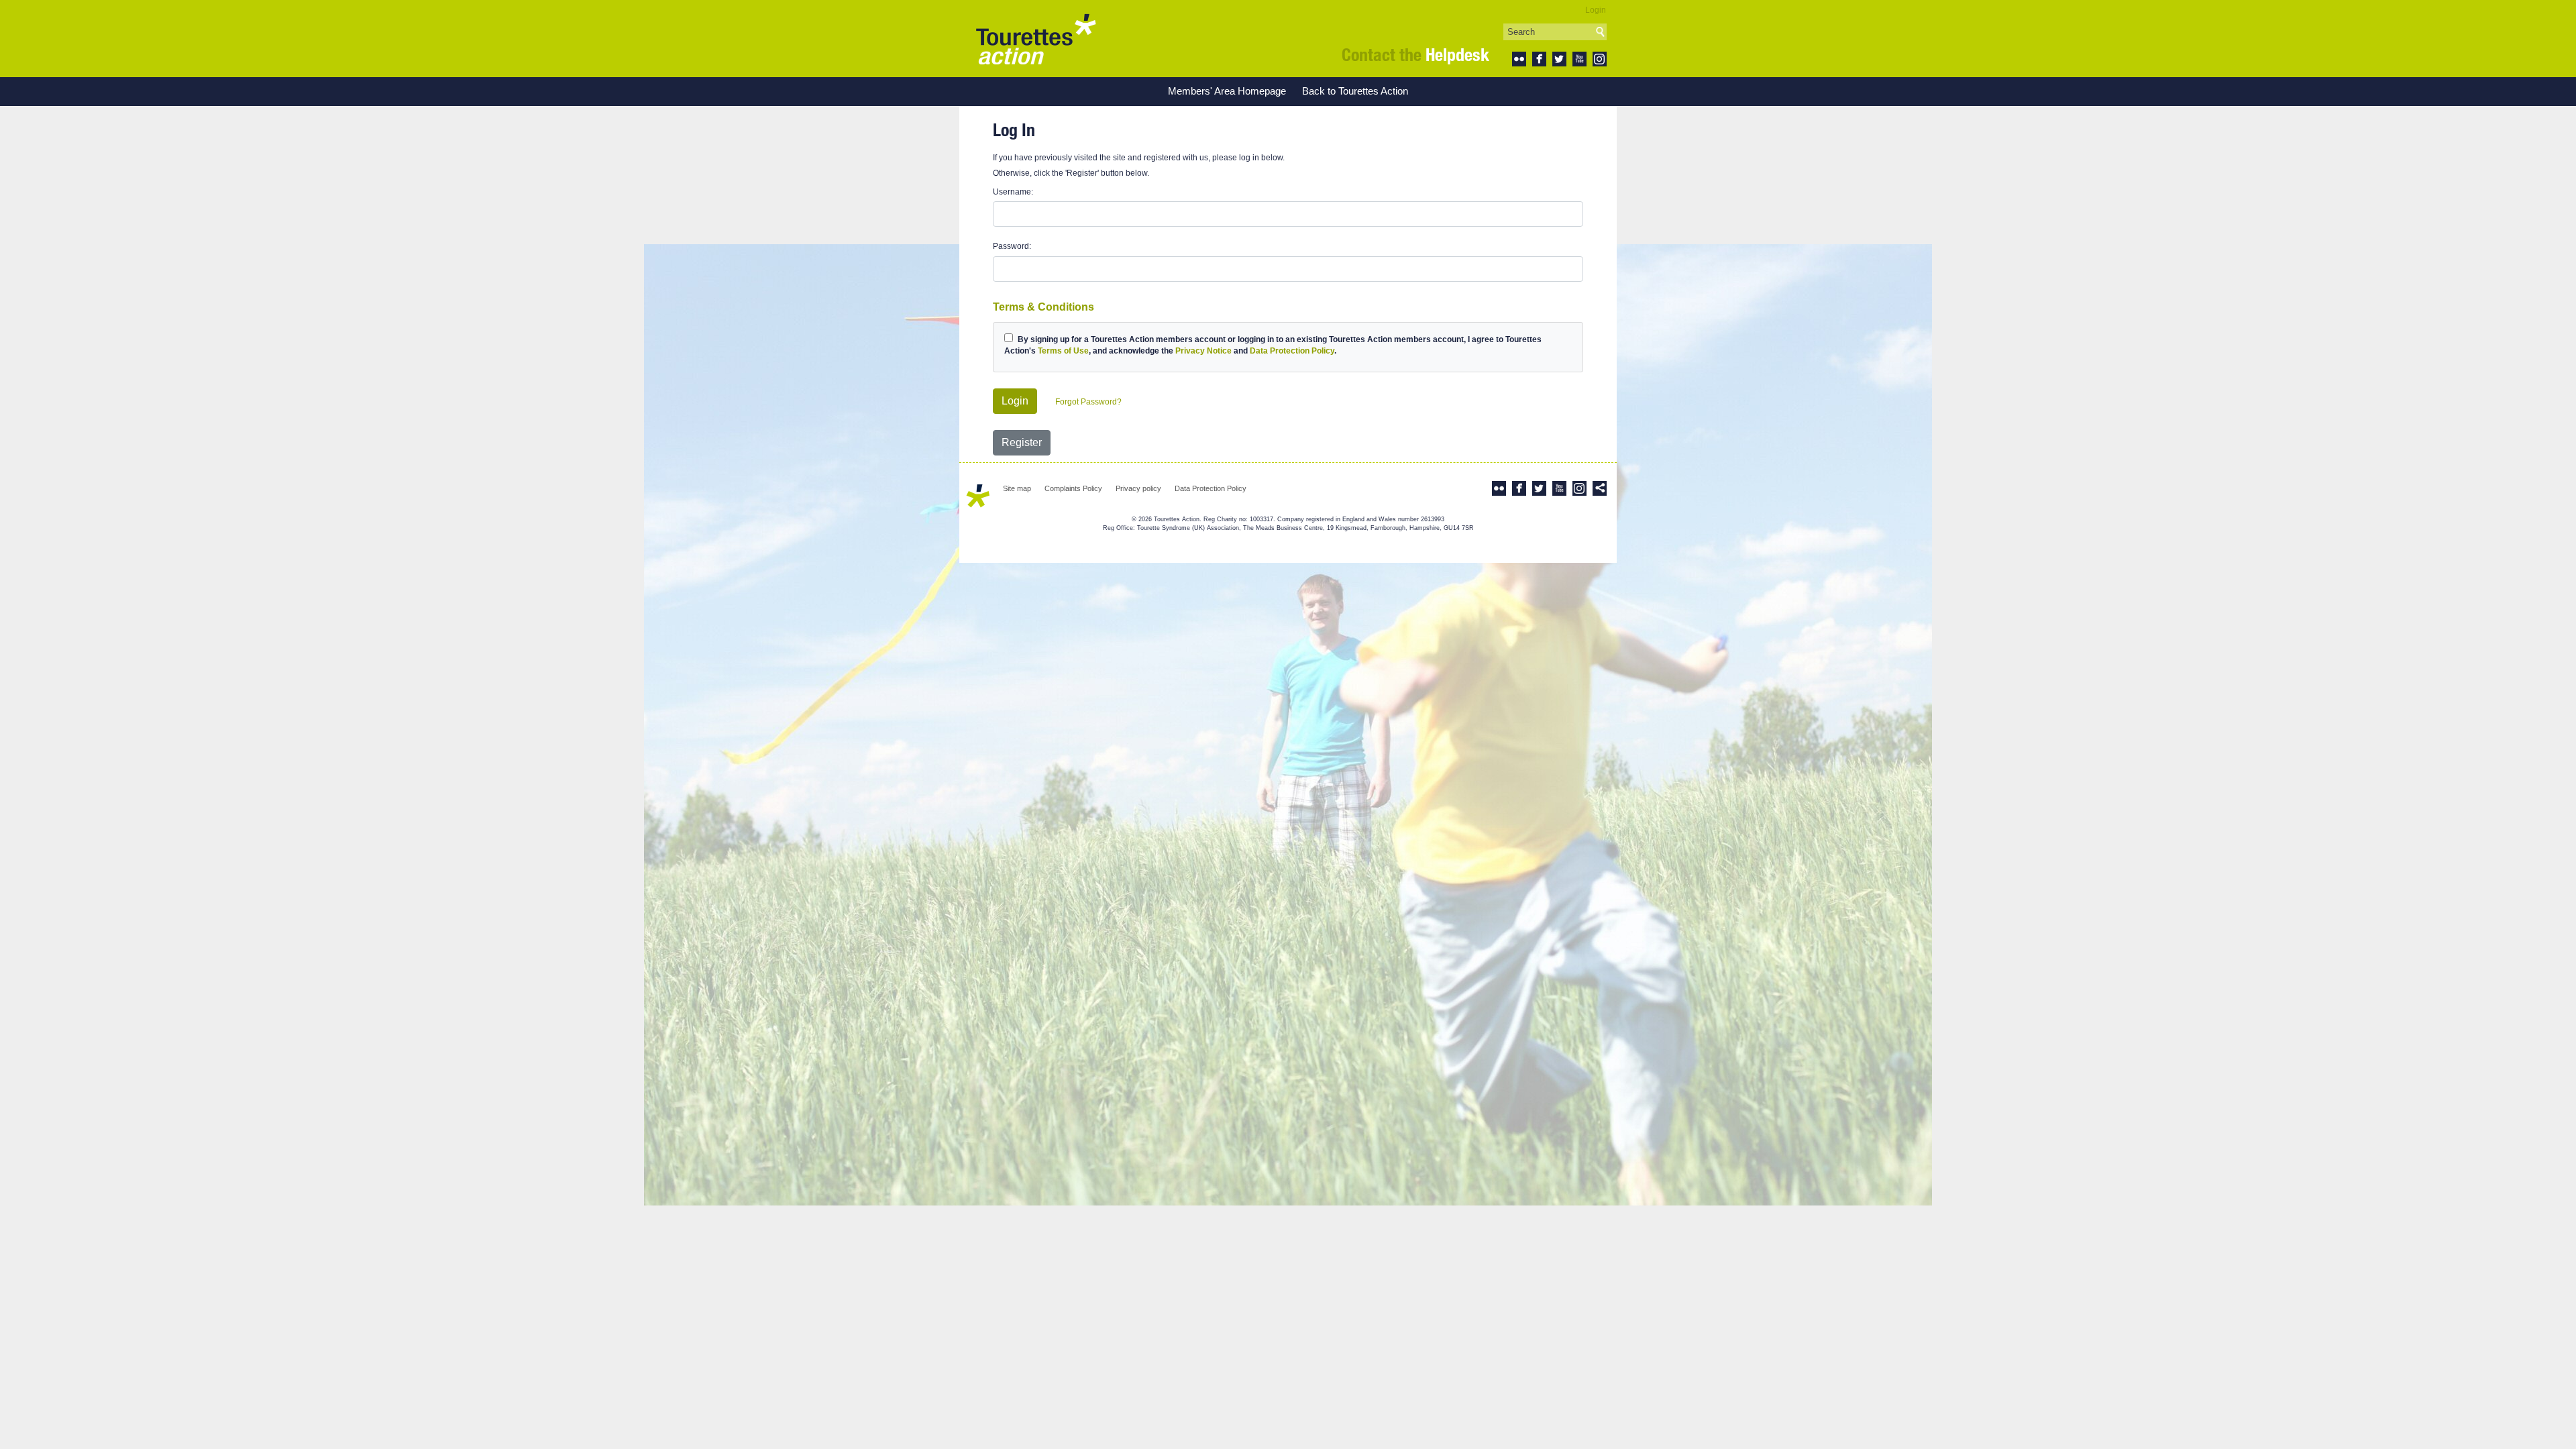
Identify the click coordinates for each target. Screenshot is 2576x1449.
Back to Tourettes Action (1355, 91)
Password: (1012, 246)
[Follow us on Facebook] (1539, 58)
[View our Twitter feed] (1559, 58)
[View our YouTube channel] (1579, 58)
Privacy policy (1138, 488)
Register (1022, 442)
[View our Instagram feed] (1600, 58)
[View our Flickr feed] (1519, 58)
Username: (1013, 192)
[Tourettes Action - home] (1036, 39)
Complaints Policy (1073, 488)
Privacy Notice (1203, 351)
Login (1596, 10)
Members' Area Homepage (1227, 91)
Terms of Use (1063, 351)
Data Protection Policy (1292, 351)
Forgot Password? (1088, 402)
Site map (1017, 488)
